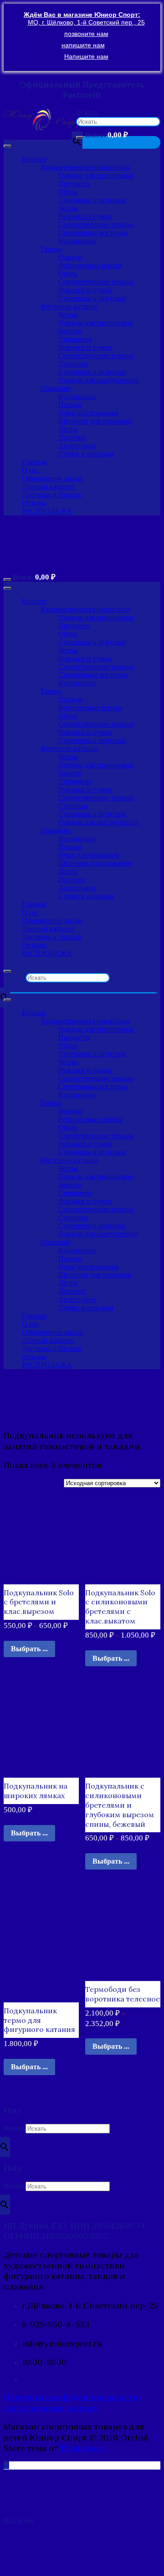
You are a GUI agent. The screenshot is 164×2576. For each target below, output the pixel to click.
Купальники (77, 241)
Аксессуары (77, 446)
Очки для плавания (88, 413)
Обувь (68, 192)
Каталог (34, 159)
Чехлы (68, 208)
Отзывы (34, 503)
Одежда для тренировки (96, 175)
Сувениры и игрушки (92, 200)
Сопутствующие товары (96, 224)
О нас (31, 470)
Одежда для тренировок (96, 323)
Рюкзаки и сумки (85, 216)
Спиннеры (75, 339)
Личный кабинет (48, 486)
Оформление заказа (52, 478)
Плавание (55, 388)
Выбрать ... (29, 1649)
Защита (70, 331)
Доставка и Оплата (51, 495)
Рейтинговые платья (90, 265)
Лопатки (72, 437)
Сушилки (73, 364)
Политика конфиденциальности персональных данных (71, 2402)
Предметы (74, 184)
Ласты (68, 429)
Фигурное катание (69, 306)
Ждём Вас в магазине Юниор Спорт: (82, 15)
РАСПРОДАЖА (47, 511)
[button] (40, 120)
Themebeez (82, 2448)
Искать (87, 113)
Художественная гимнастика (85, 167)
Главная (34, 462)
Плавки (70, 405)
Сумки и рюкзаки (86, 454)
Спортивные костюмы (93, 233)
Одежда (70, 257)
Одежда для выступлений (98, 380)
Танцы (51, 249)
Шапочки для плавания (95, 421)
